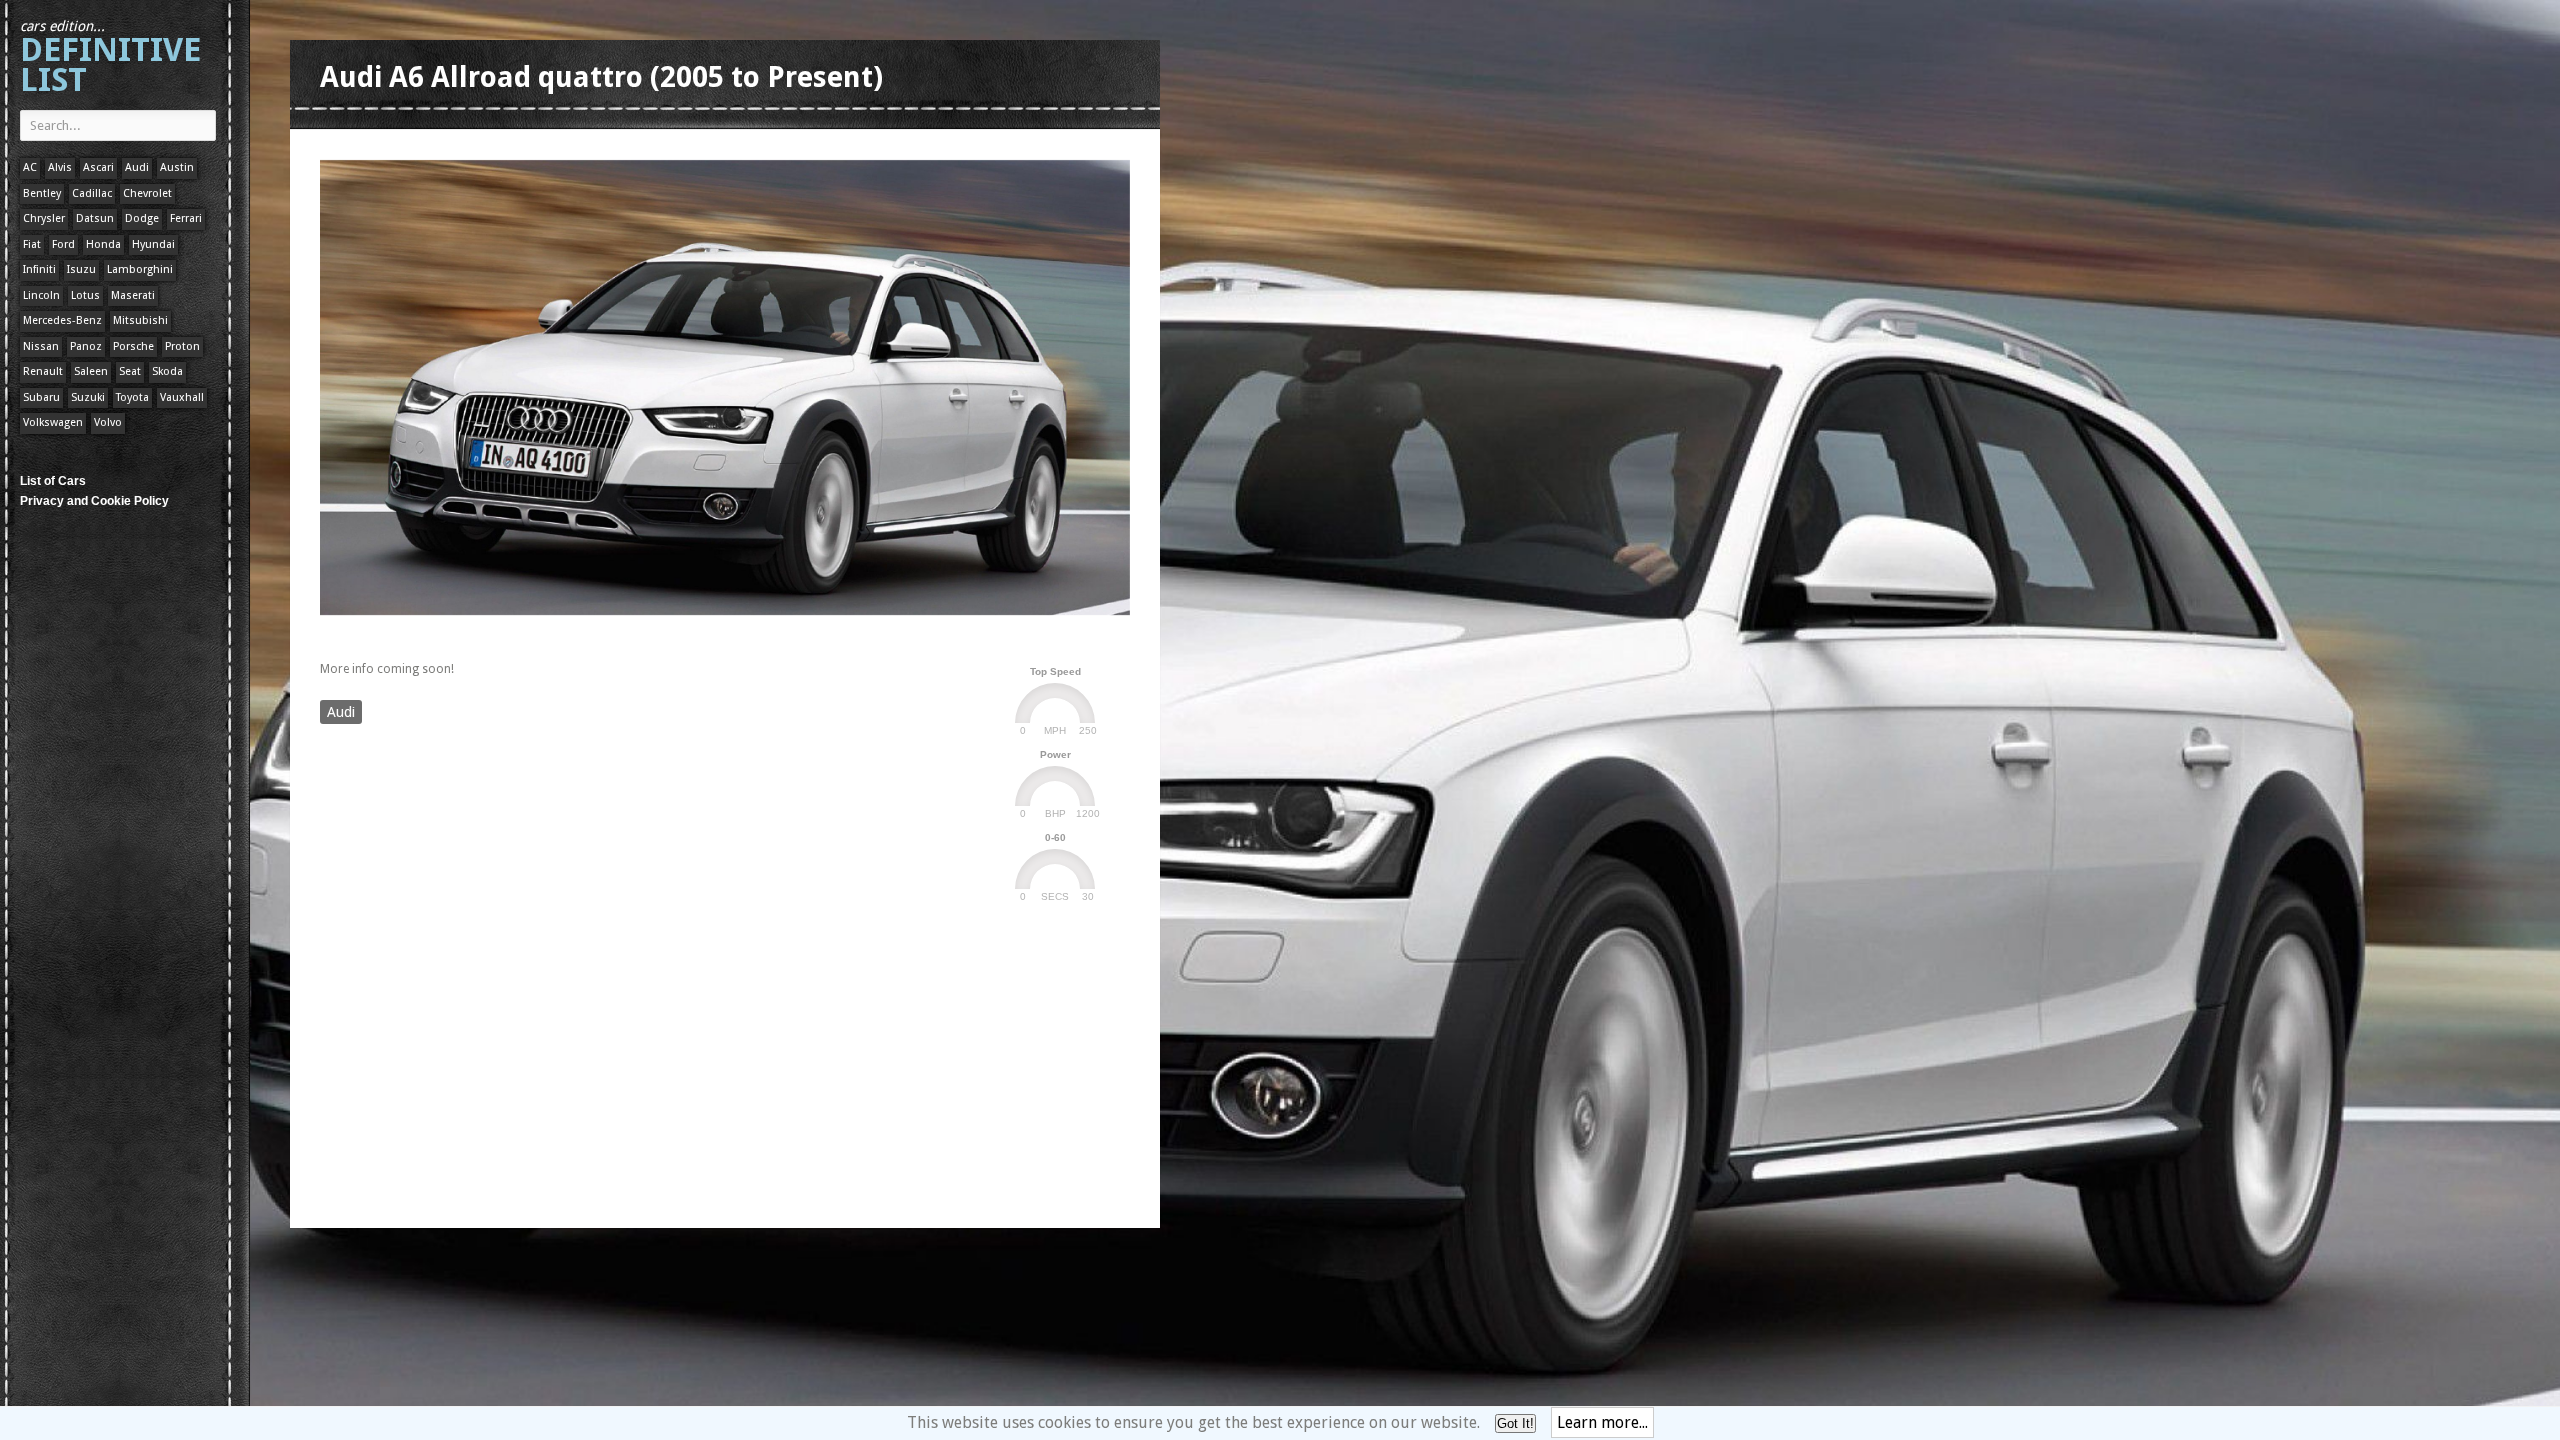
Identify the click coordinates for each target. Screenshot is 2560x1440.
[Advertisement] (684, 633)
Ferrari (186, 218)
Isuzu (81, 269)
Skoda (167, 371)
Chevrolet (147, 193)
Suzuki (88, 397)
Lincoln (41, 295)
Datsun (95, 218)
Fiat (32, 244)
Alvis (60, 167)
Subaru (41, 397)
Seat (130, 371)
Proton (182, 346)
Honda (103, 244)
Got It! (1515, 1423)
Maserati (133, 295)
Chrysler (44, 218)
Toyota (132, 397)
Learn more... (1602, 1422)
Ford (63, 244)
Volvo (108, 422)
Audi (137, 167)
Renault (43, 371)
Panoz (86, 346)
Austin (177, 167)
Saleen (91, 371)
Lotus (85, 295)
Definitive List (110, 58)
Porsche (133, 346)
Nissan (41, 346)
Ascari (98, 167)
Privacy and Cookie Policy (94, 501)
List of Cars (53, 481)
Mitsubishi (140, 320)
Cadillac (92, 193)
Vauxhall (182, 397)
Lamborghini (140, 269)
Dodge (142, 218)
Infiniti (39, 269)
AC (30, 167)
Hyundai (153, 244)
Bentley (42, 193)
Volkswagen (53, 422)
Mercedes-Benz (62, 320)
